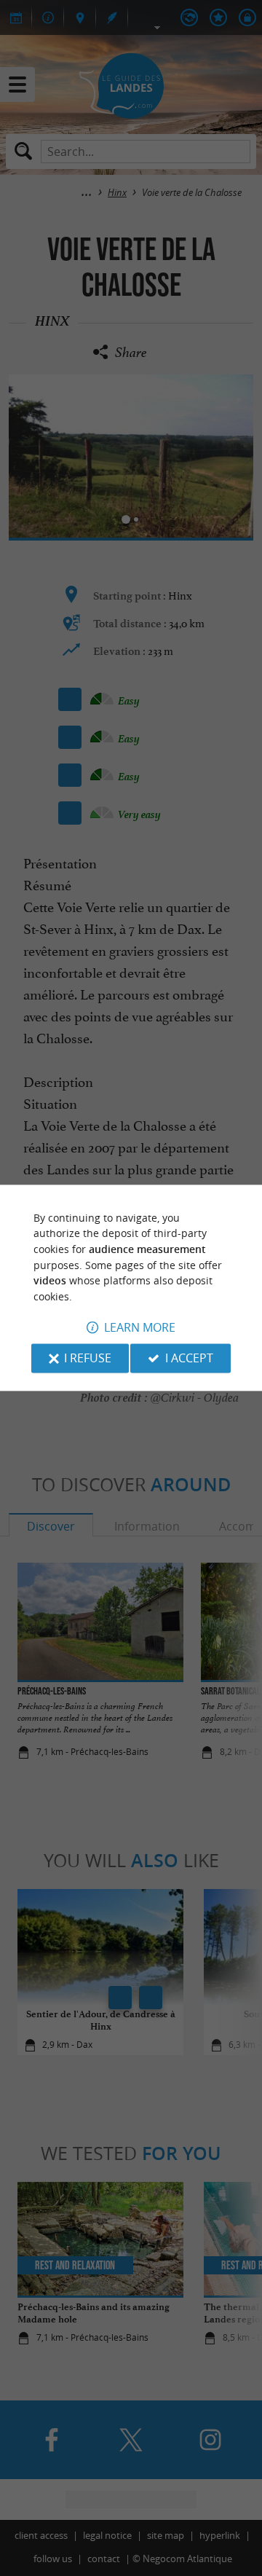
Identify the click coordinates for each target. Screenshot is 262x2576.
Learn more (140, 1328)
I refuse (88, 1359)
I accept (189, 1359)
